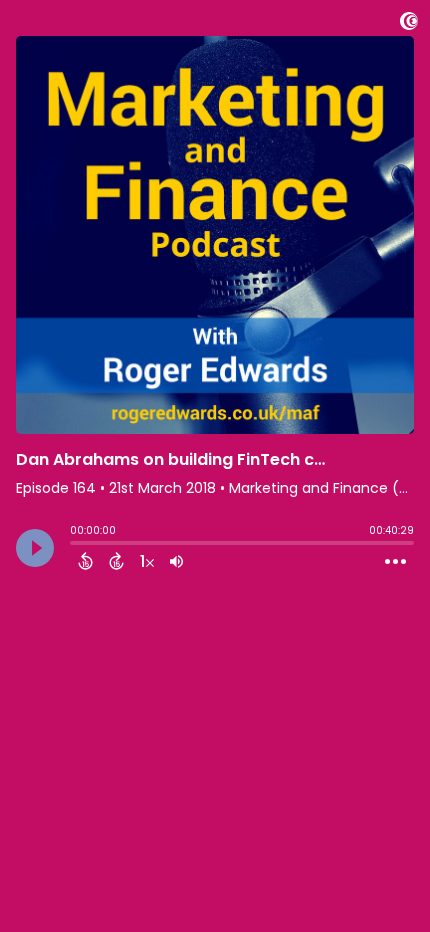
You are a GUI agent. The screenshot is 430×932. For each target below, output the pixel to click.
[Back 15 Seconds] (85, 561)
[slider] (75, 545)
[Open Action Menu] (395, 562)
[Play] (35, 548)
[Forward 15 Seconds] (116, 561)
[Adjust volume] (176, 561)
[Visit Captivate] (409, 24)
